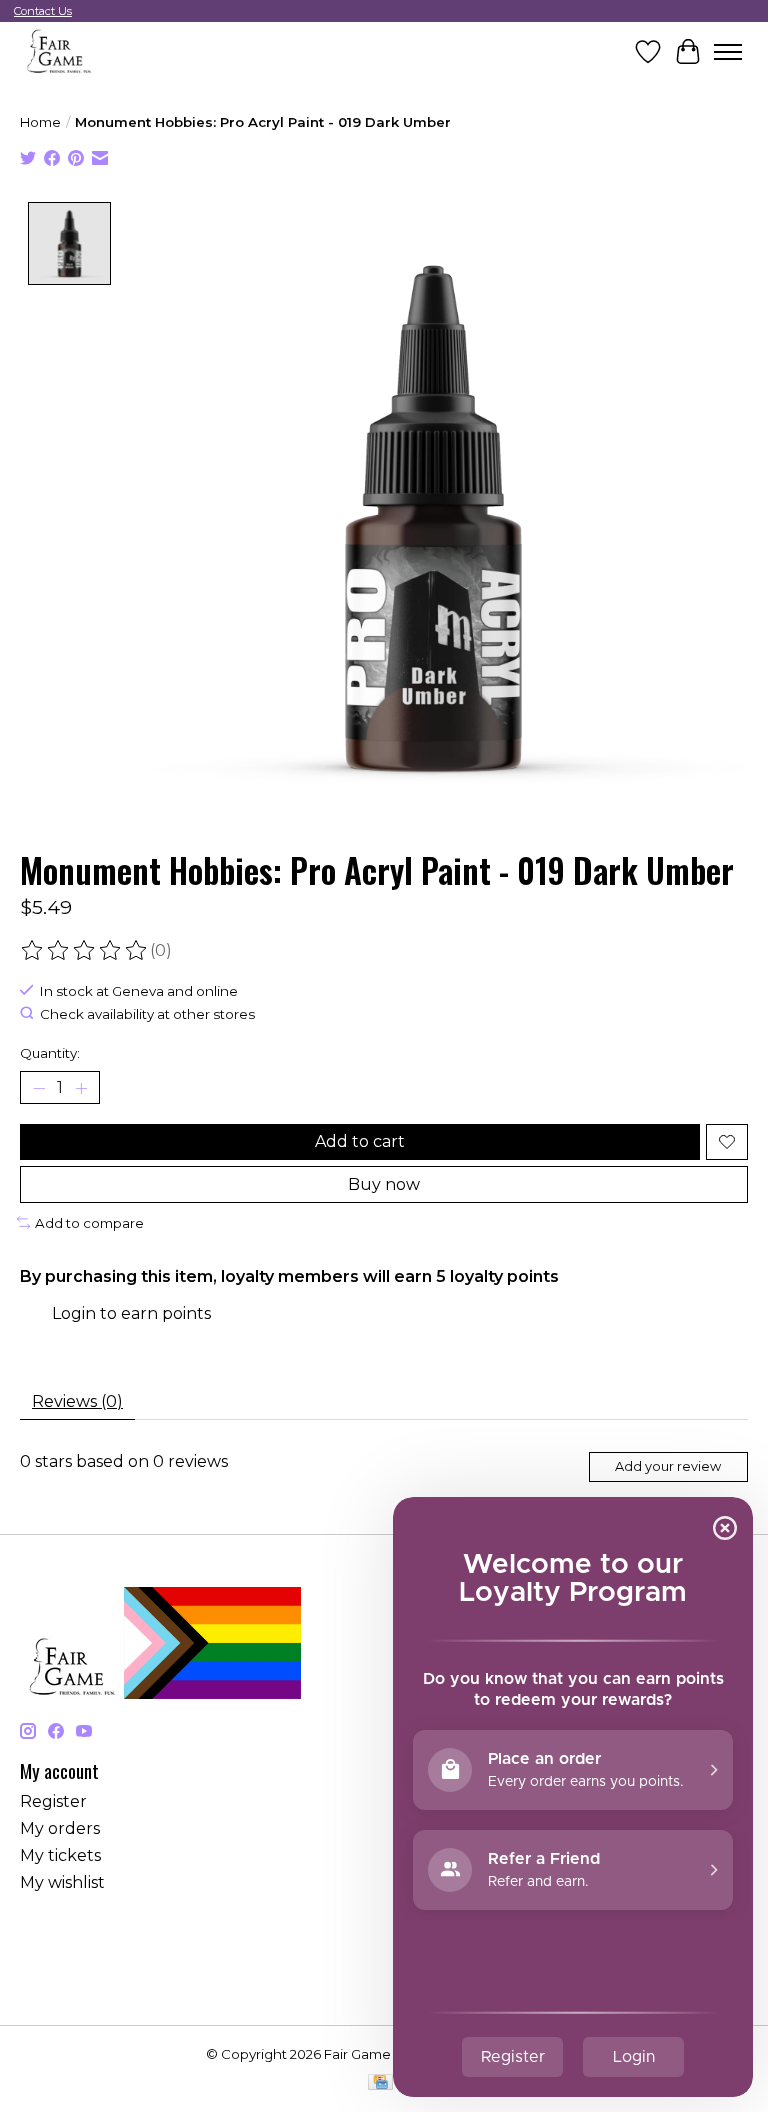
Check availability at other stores (147, 1014)
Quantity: (50, 1053)
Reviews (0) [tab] (77, 1401)
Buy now (384, 1184)
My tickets (60, 1855)
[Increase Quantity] (81, 1088)
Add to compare (89, 1223)
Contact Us (43, 11)
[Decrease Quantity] (39, 1088)
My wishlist (62, 1882)
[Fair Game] (57, 51)
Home (40, 122)
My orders (60, 1828)
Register (53, 1801)
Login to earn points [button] (131, 1313)
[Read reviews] (85, 951)
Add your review (668, 1466)
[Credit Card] (380, 2083)
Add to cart (360, 1141)
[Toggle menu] (728, 52)
